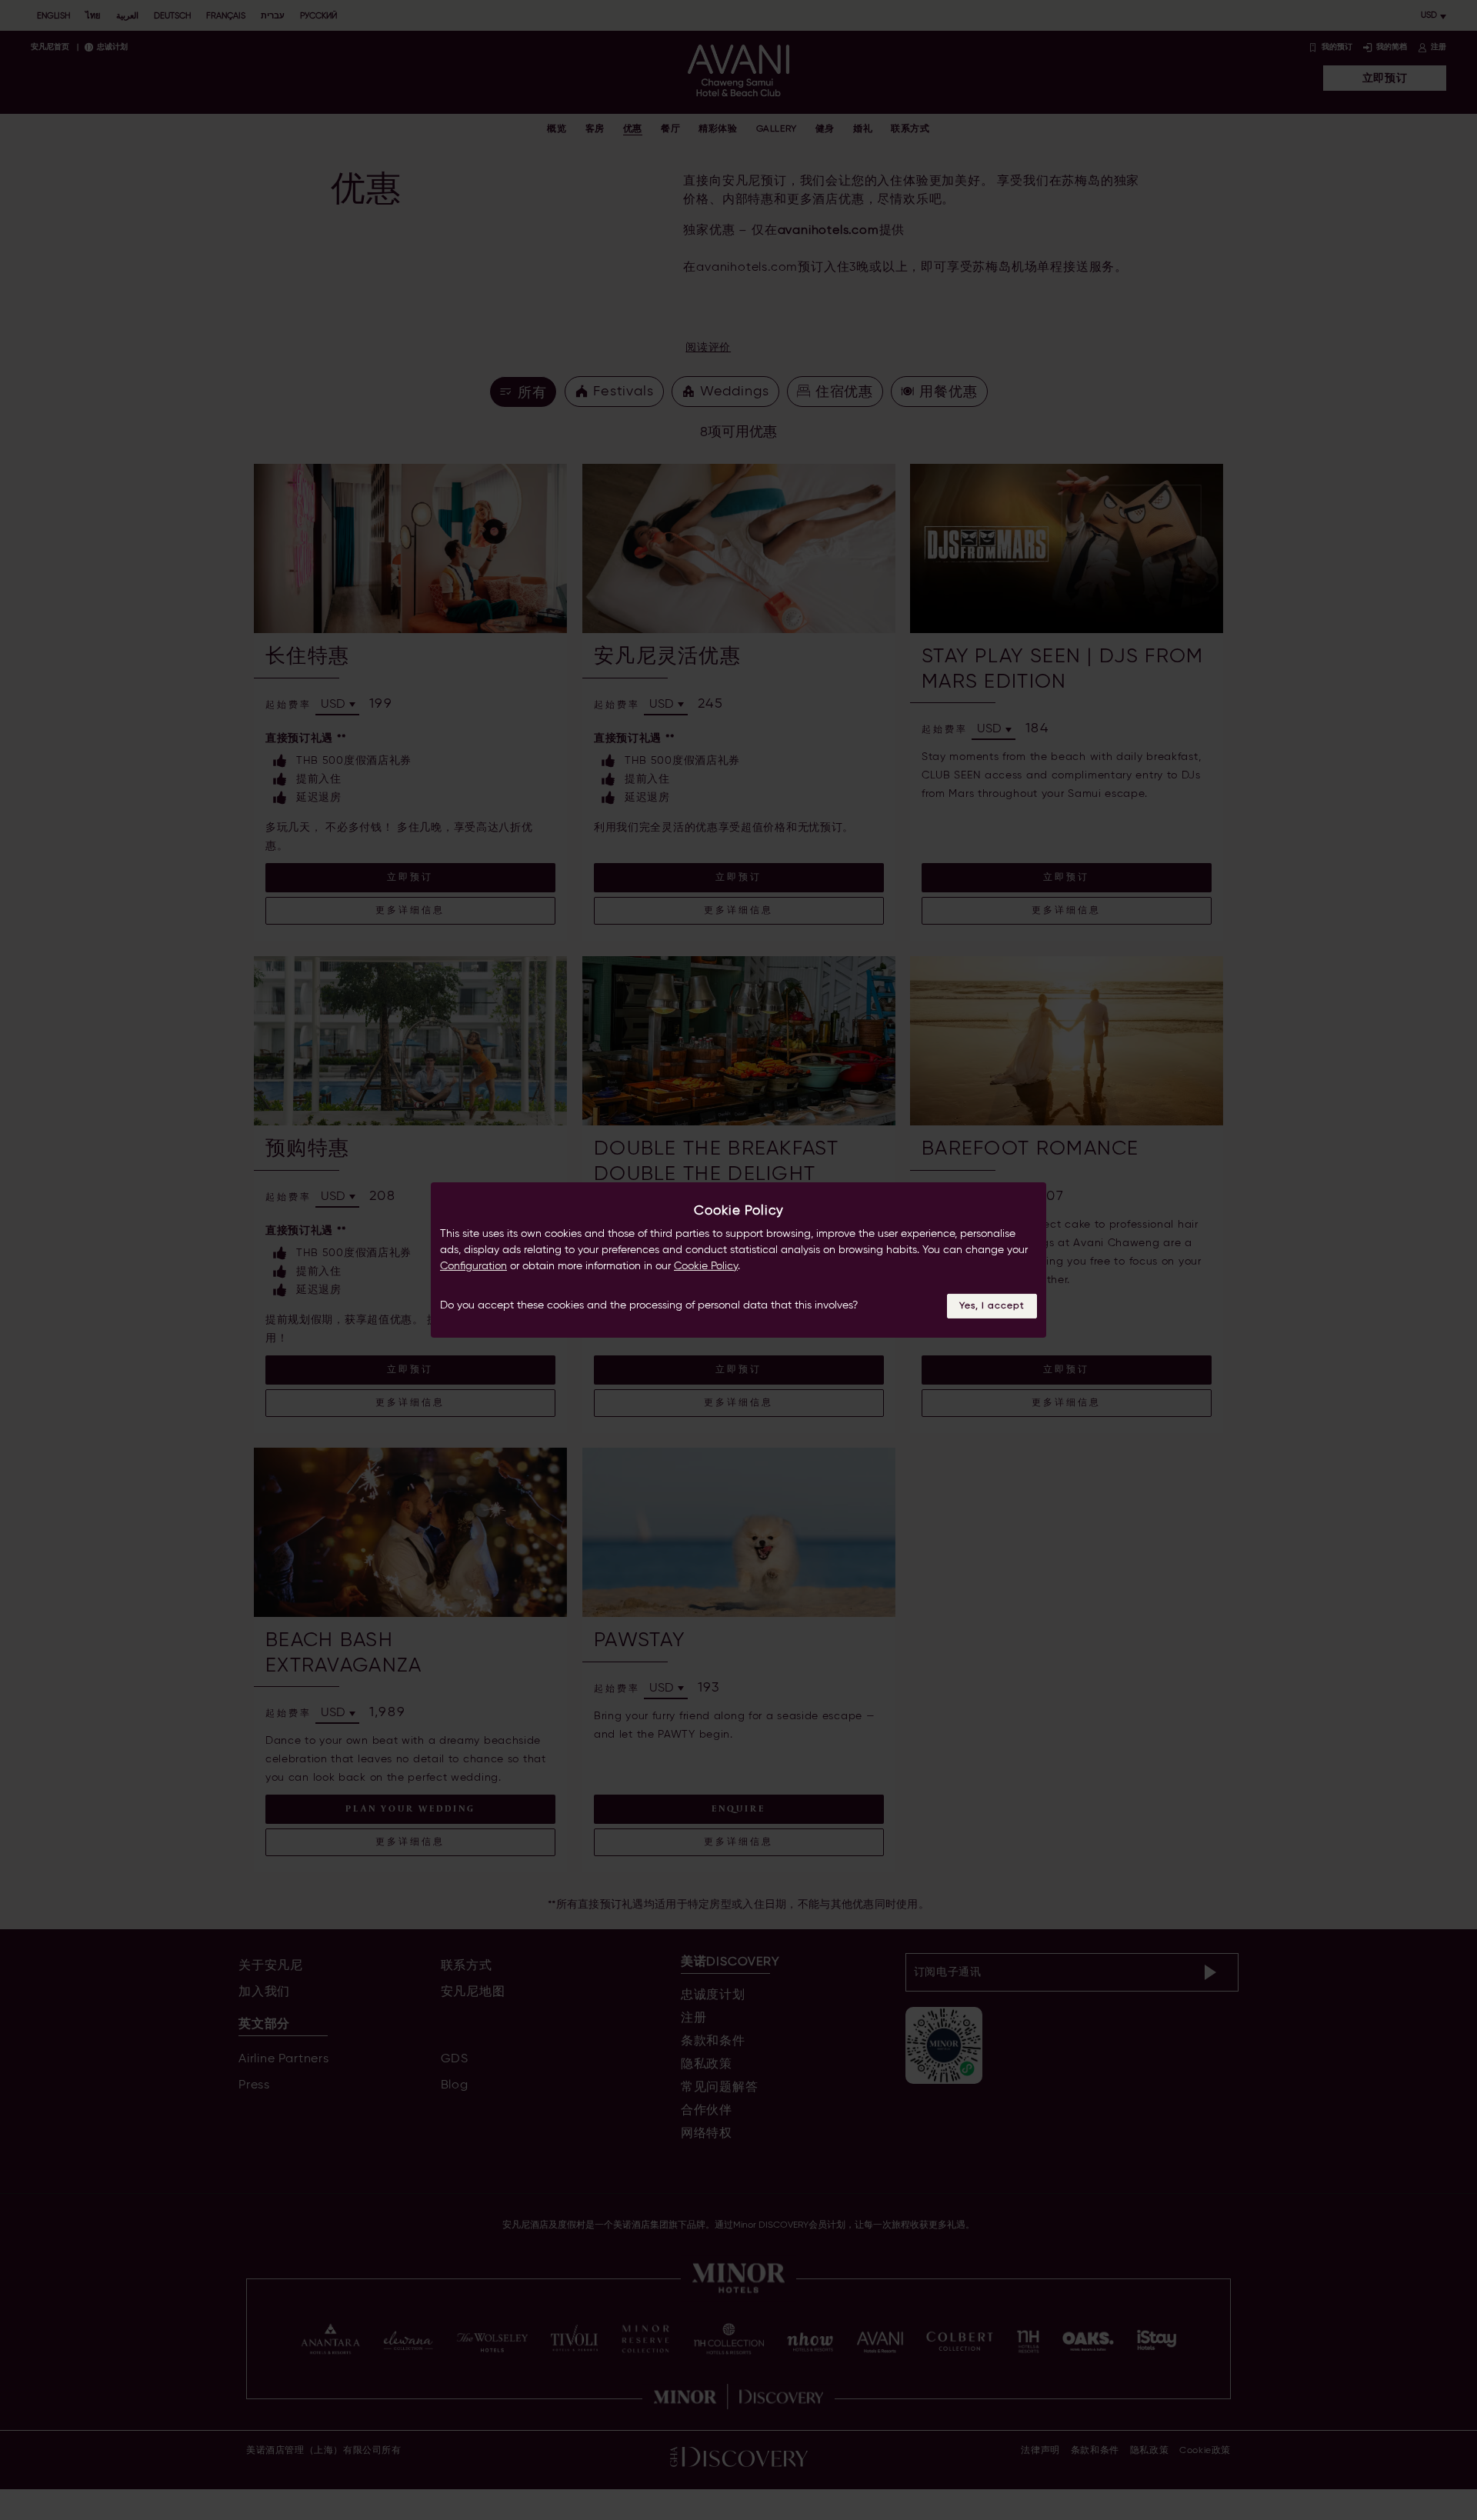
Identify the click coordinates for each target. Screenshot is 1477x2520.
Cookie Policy (706, 1266)
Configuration (473, 1266)
